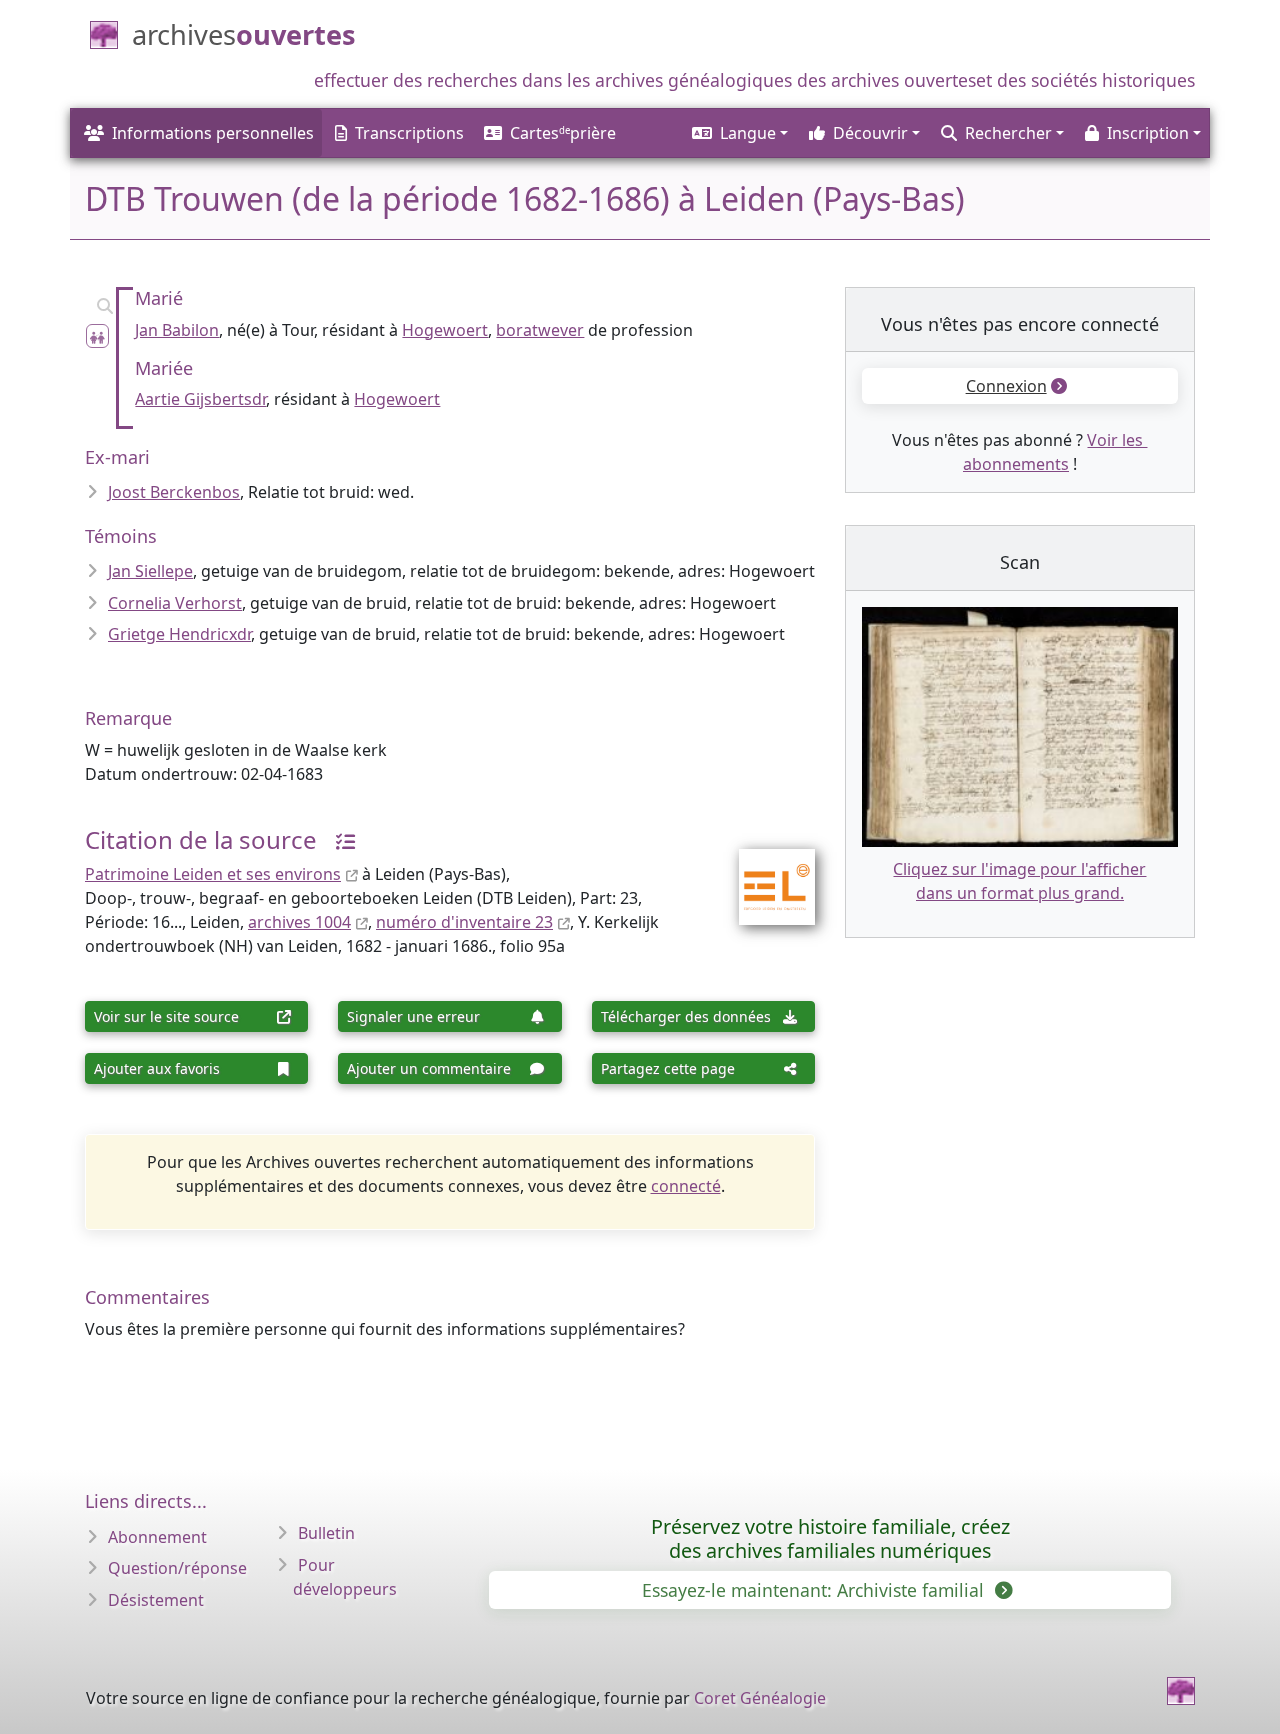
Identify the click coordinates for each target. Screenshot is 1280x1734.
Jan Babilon (177, 330)
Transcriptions (409, 133)
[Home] (1181, 1691)
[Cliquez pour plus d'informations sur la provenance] (338, 839)
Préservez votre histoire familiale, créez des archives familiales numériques (830, 1538)
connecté (686, 1186)
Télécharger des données (686, 1016)
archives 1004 (299, 922)
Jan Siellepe (150, 571)
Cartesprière (563, 133)
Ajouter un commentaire (429, 1068)
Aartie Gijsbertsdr (200, 399)
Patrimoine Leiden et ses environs (213, 874)
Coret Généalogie (760, 1698)
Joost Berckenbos (174, 492)
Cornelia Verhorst (175, 603)
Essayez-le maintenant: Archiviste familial (815, 1590)
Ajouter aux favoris (157, 1068)
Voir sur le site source (166, 1016)
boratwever (540, 330)
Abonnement (157, 1537)
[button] (738, 133)
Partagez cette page (668, 1068)
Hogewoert (445, 330)
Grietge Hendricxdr (179, 634)
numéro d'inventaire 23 (464, 922)
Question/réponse (177, 1568)
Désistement (156, 1600)
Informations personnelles (213, 133)
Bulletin (326, 1533)
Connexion (1006, 386)
